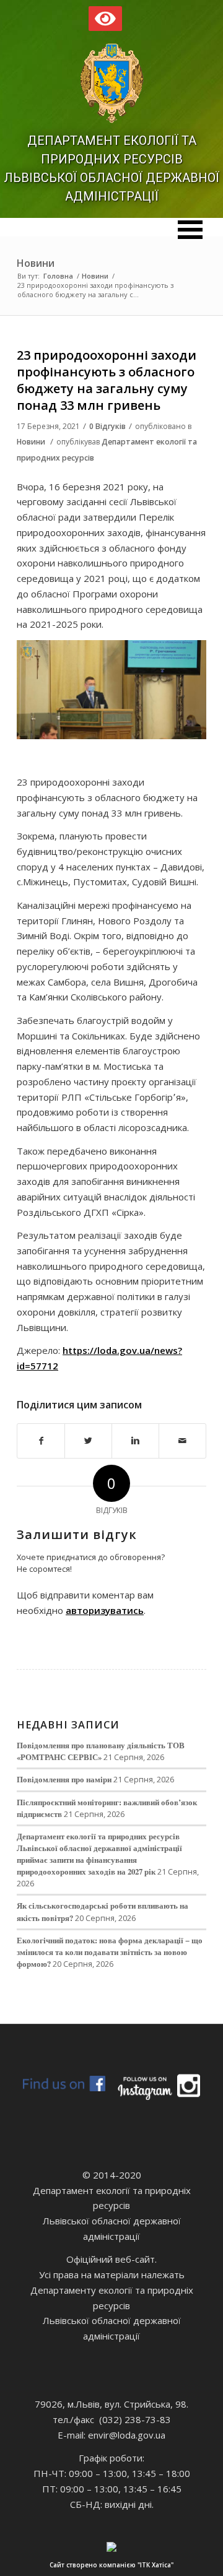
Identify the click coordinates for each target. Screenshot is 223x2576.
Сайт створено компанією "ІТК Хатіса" (111, 2565)
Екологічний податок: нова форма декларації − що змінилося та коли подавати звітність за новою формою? (110, 1952)
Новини (36, 263)
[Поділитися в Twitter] (88, 1441)
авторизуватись (105, 1610)
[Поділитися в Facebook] (41, 1441)
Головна (58, 276)
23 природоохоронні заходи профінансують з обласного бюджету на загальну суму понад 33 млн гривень (107, 380)
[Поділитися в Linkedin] (135, 1441)
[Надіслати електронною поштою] (182, 1441)
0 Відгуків (107, 426)
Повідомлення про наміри (64, 1779)
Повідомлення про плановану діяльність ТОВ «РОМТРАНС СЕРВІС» (101, 1751)
